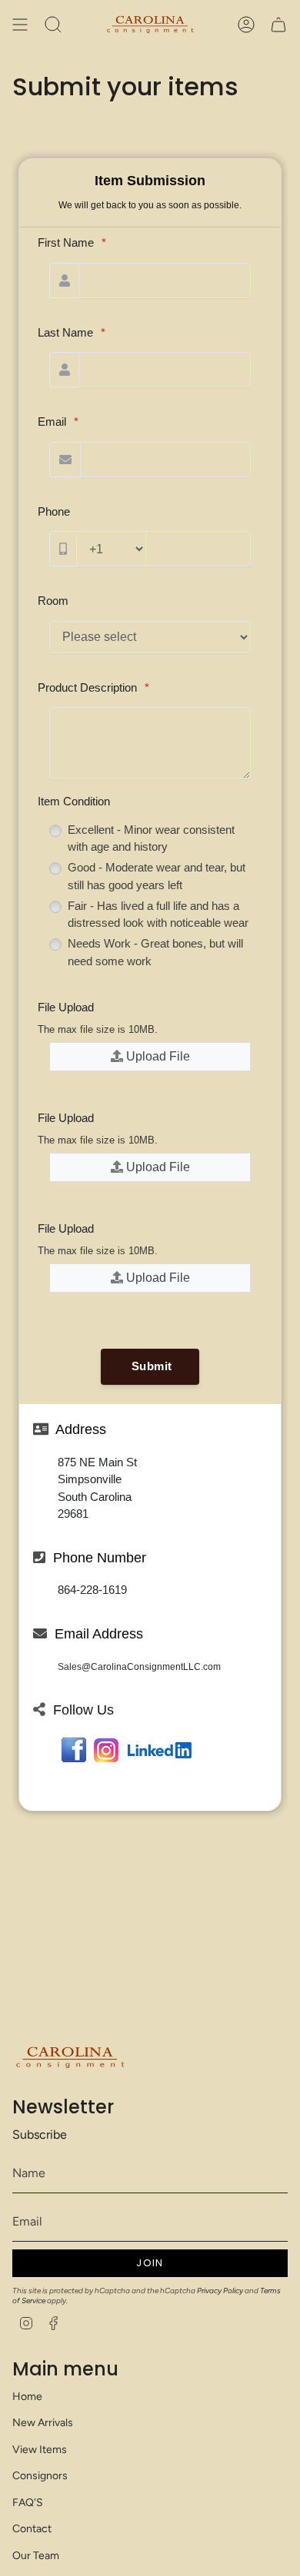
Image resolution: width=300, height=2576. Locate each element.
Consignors (40, 2476)
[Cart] (278, 25)
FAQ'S (28, 2503)
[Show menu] (20, 25)
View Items (40, 2450)
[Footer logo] (70, 2058)
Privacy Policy (220, 2291)
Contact (32, 2529)
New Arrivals (43, 2423)
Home (27, 2397)
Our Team (36, 2556)
